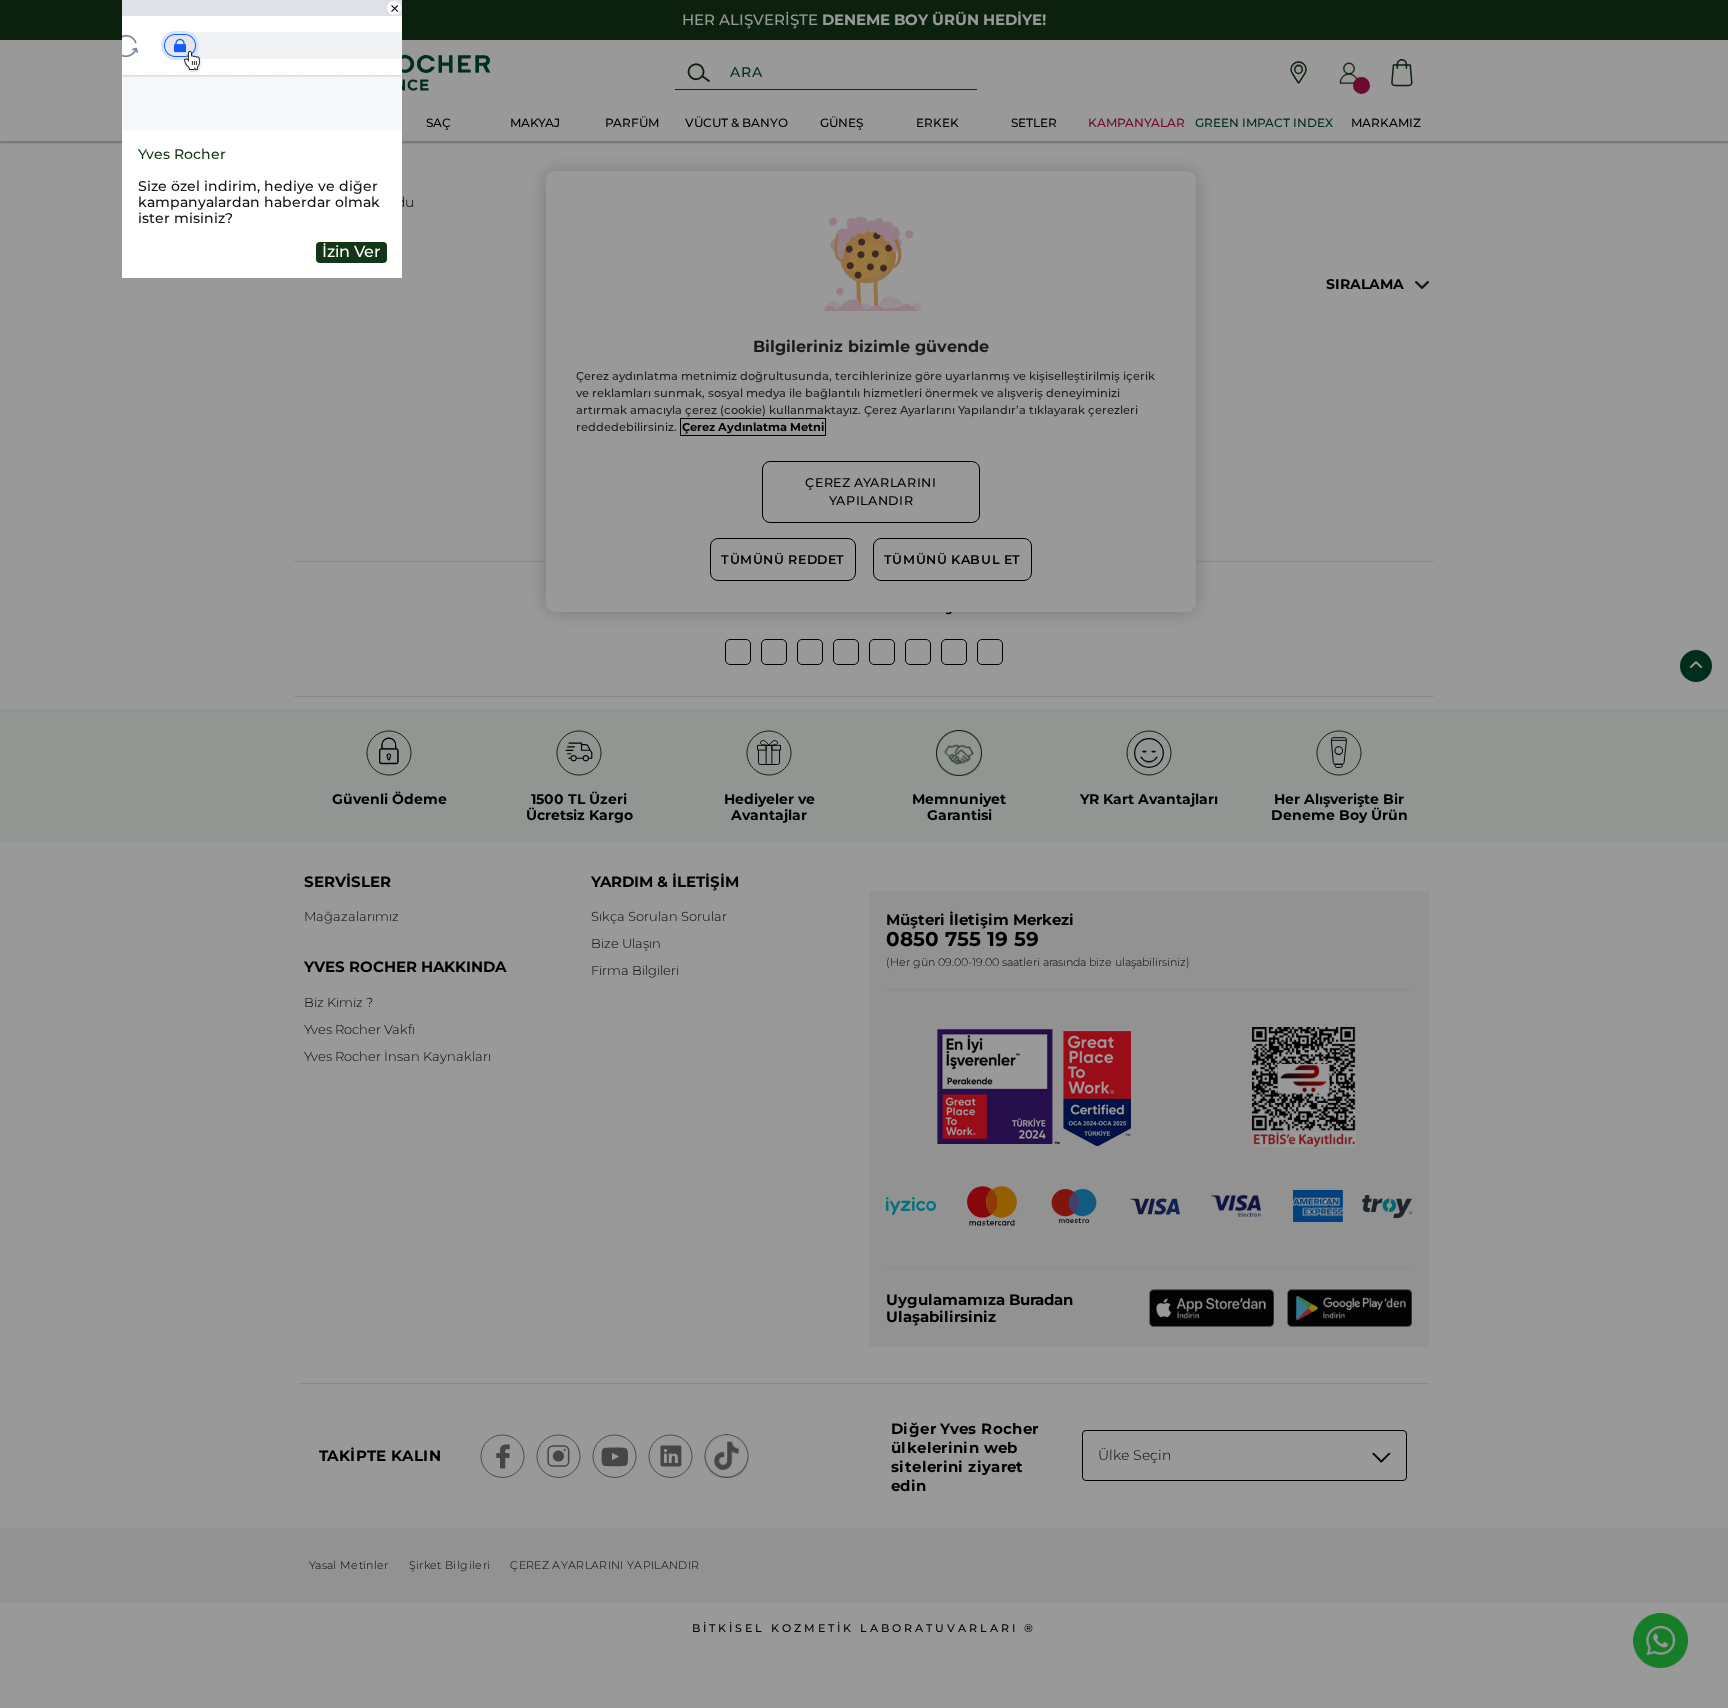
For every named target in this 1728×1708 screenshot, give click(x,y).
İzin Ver (351, 251)
